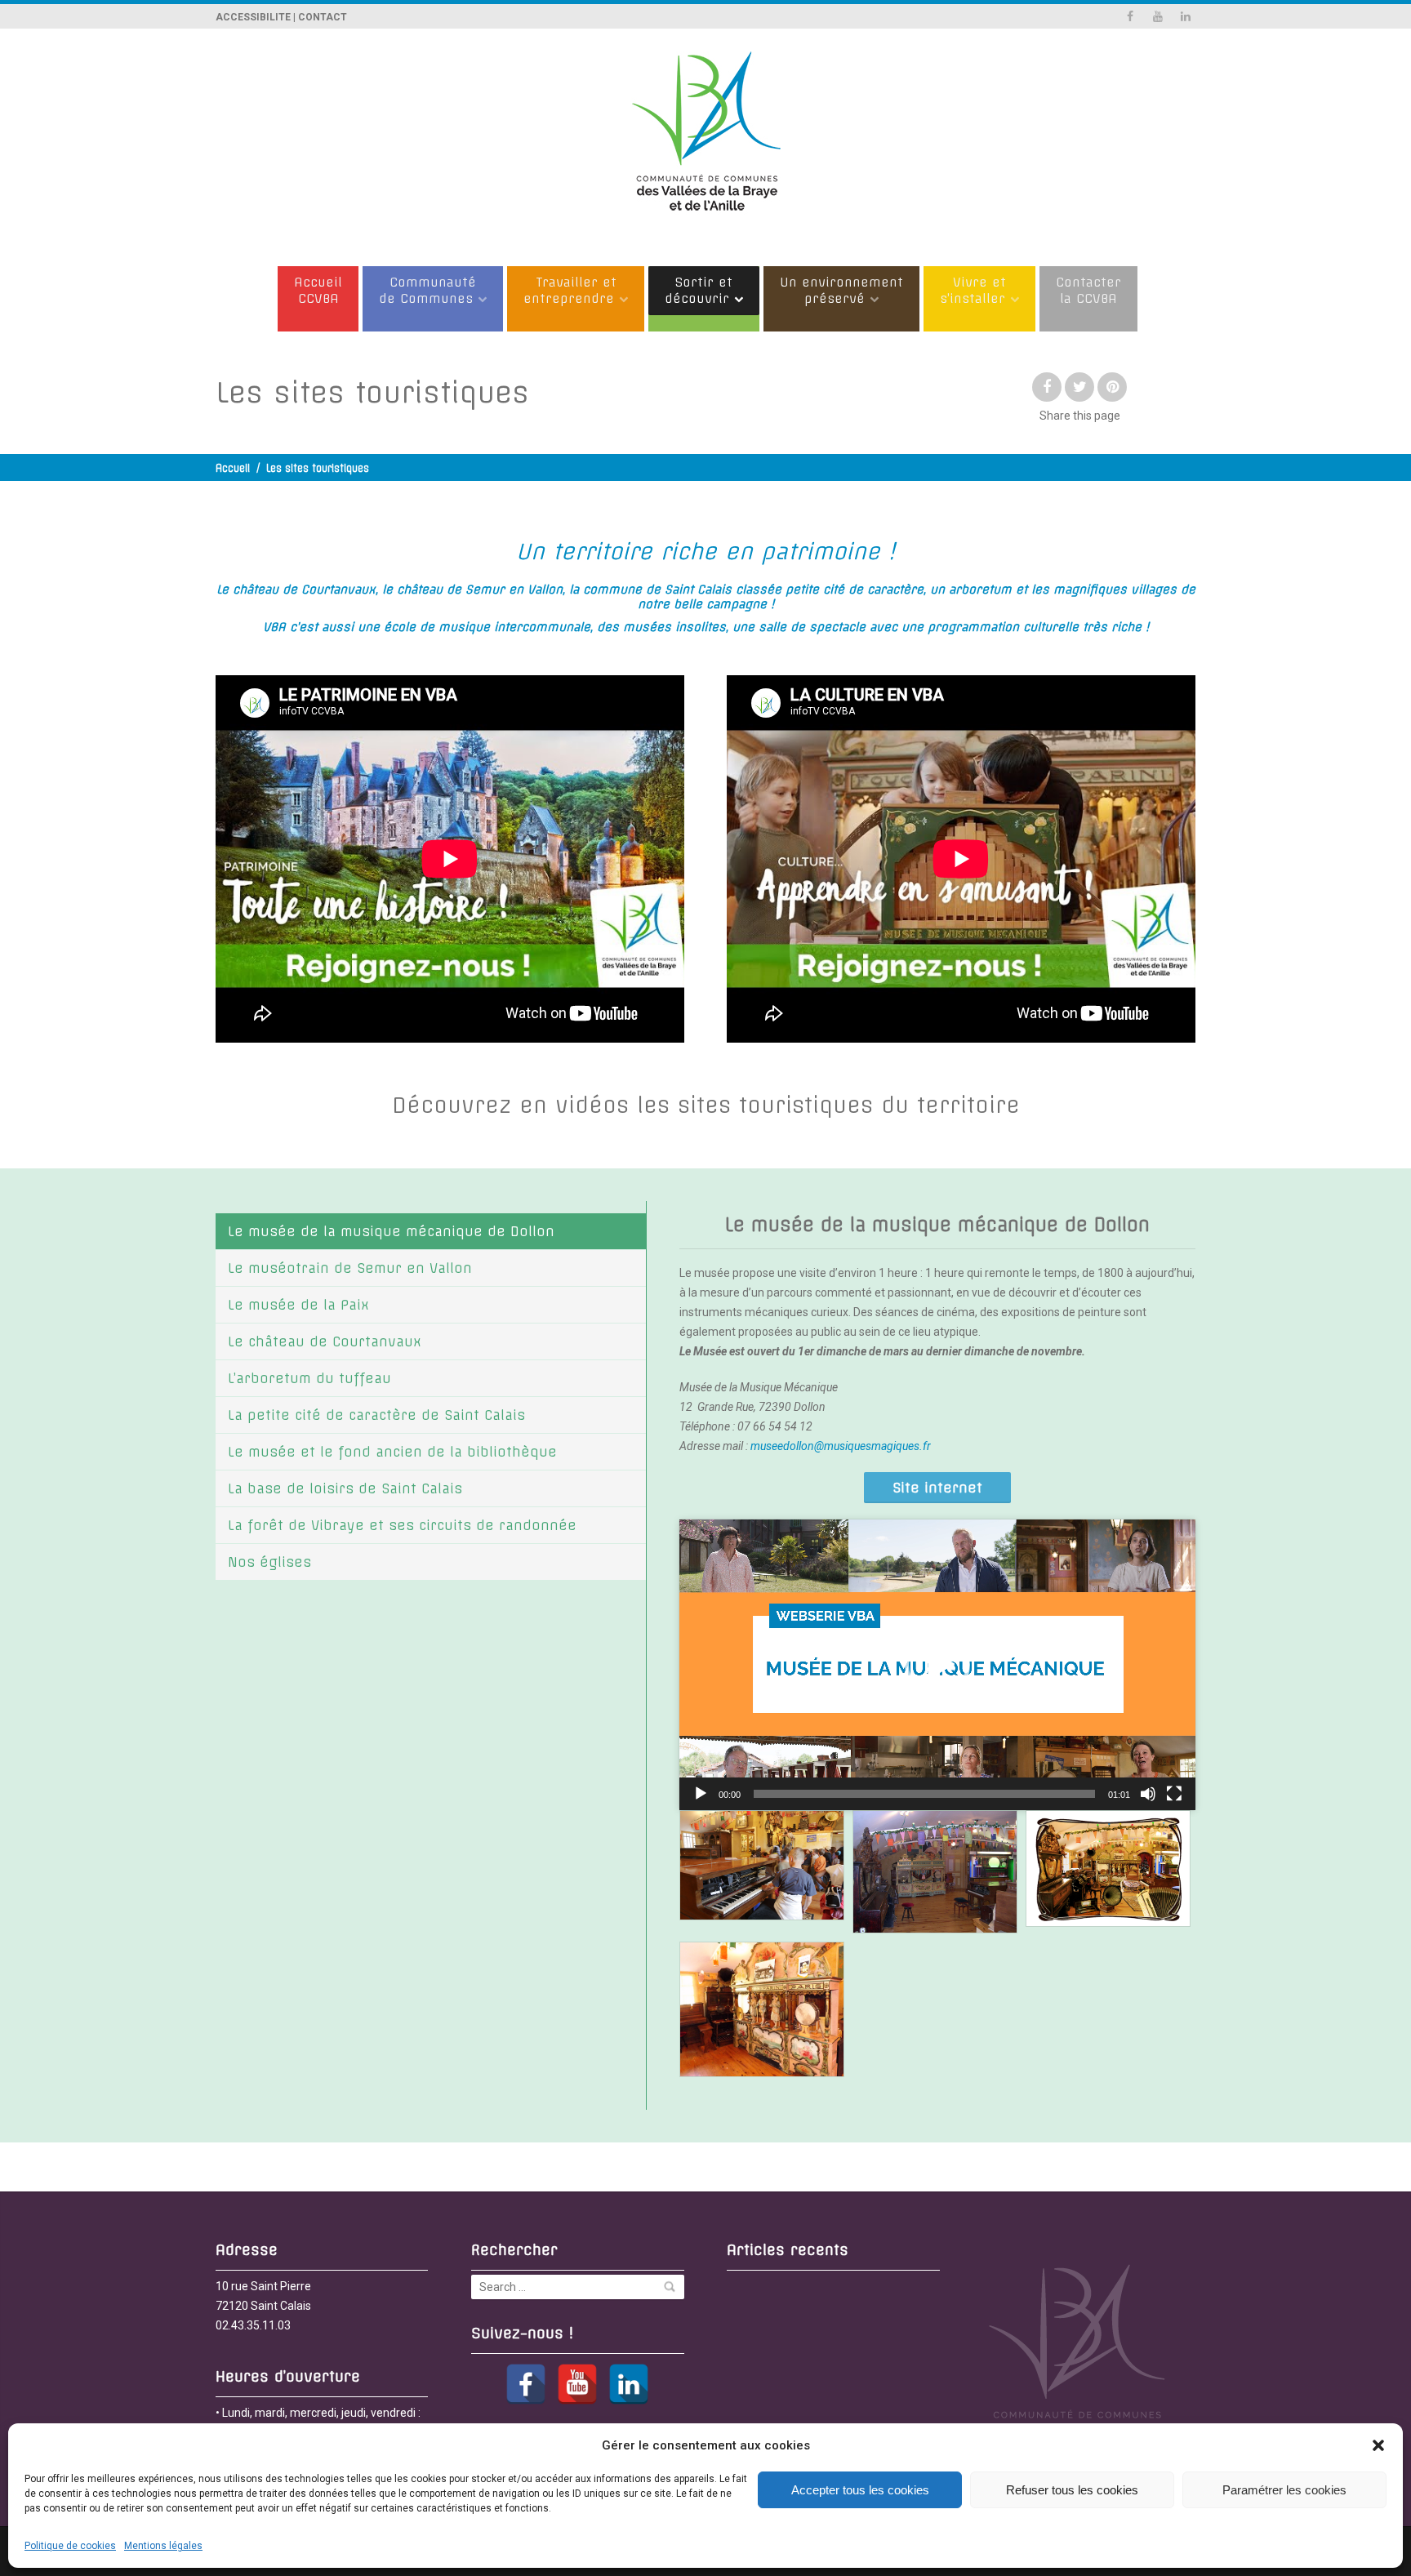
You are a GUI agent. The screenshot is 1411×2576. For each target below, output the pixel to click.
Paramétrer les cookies (1284, 2490)
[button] (1378, 2445)
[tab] (431, 1231)
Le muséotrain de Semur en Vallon (350, 1268)
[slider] (924, 1794)
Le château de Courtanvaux (325, 1341)
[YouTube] (577, 2384)
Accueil (233, 468)
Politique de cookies (70, 2546)
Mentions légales (163, 2546)
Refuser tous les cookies (1072, 2490)
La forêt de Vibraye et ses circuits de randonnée (402, 1525)
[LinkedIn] (629, 2384)
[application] (937, 1665)
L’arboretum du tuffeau (309, 1378)
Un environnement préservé (841, 290)
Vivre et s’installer (973, 290)
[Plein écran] (1174, 1794)
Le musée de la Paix (298, 1305)
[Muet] (1148, 1794)
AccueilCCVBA (318, 290)
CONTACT (323, 17)
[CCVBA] (705, 139)
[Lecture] (701, 1794)
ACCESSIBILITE (253, 17)
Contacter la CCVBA (1088, 290)
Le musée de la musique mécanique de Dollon (391, 1231)
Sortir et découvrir (699, 290)
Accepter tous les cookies (860, 2490)
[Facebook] (526, 2384)
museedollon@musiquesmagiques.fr (841, 1446)
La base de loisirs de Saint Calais (345, 1488)
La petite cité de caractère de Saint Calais (376, 1415)
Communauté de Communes (427, 290)
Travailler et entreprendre (570, 290)
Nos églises (269, 1562)
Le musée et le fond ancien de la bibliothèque (392, 1452)
